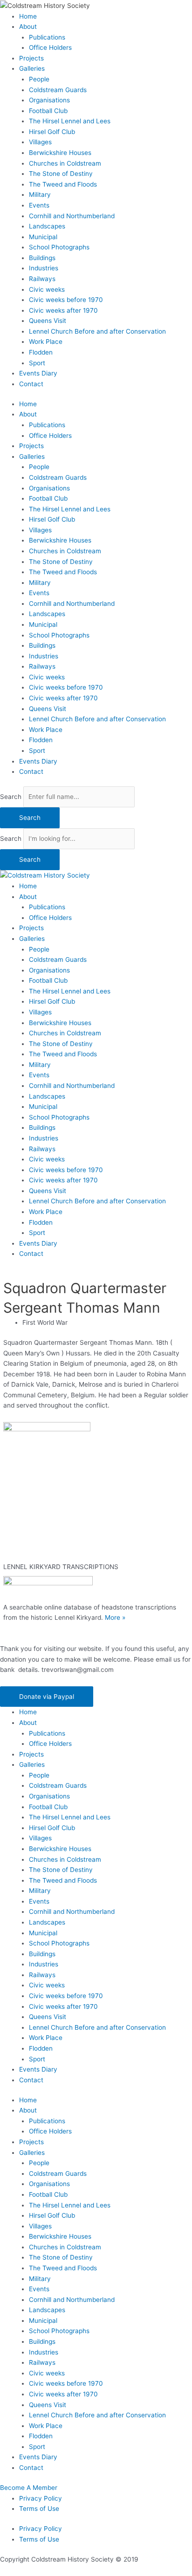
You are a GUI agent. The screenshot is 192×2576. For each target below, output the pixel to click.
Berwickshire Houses (60, 153)
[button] (47, 1697)
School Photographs (59, 247)
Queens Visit (48, 321)
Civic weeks (47, 289)
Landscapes (47, 226)
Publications (47, 37)
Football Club (48, 111)
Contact (31, 384)
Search (11, 797)
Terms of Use (39, 2509)
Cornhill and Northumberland (72, 216)
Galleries (32, 68)
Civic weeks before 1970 (66, 300)
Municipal (43, 237)
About (28, 27)
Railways (42, 279)
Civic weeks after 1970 (63, 310)
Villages (40, 142)
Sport (37, 363)
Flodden (41, 352)
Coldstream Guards (58, 90)
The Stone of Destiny (61, 174)
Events (39, 205)
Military (40, 195)
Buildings (42, 258)
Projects (31, 58)
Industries (44, 268)
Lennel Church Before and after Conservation (97, 331)
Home (28, 16)
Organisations (49, 100)
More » (115, 1617)
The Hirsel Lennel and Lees (70, 121)
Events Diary (38, 373)
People (39, 79)
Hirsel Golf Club (52, 132)
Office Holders (50, 47)
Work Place (46, 342)
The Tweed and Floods (63, 184)
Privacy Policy (41, 2498)
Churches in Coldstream (65, 163)
